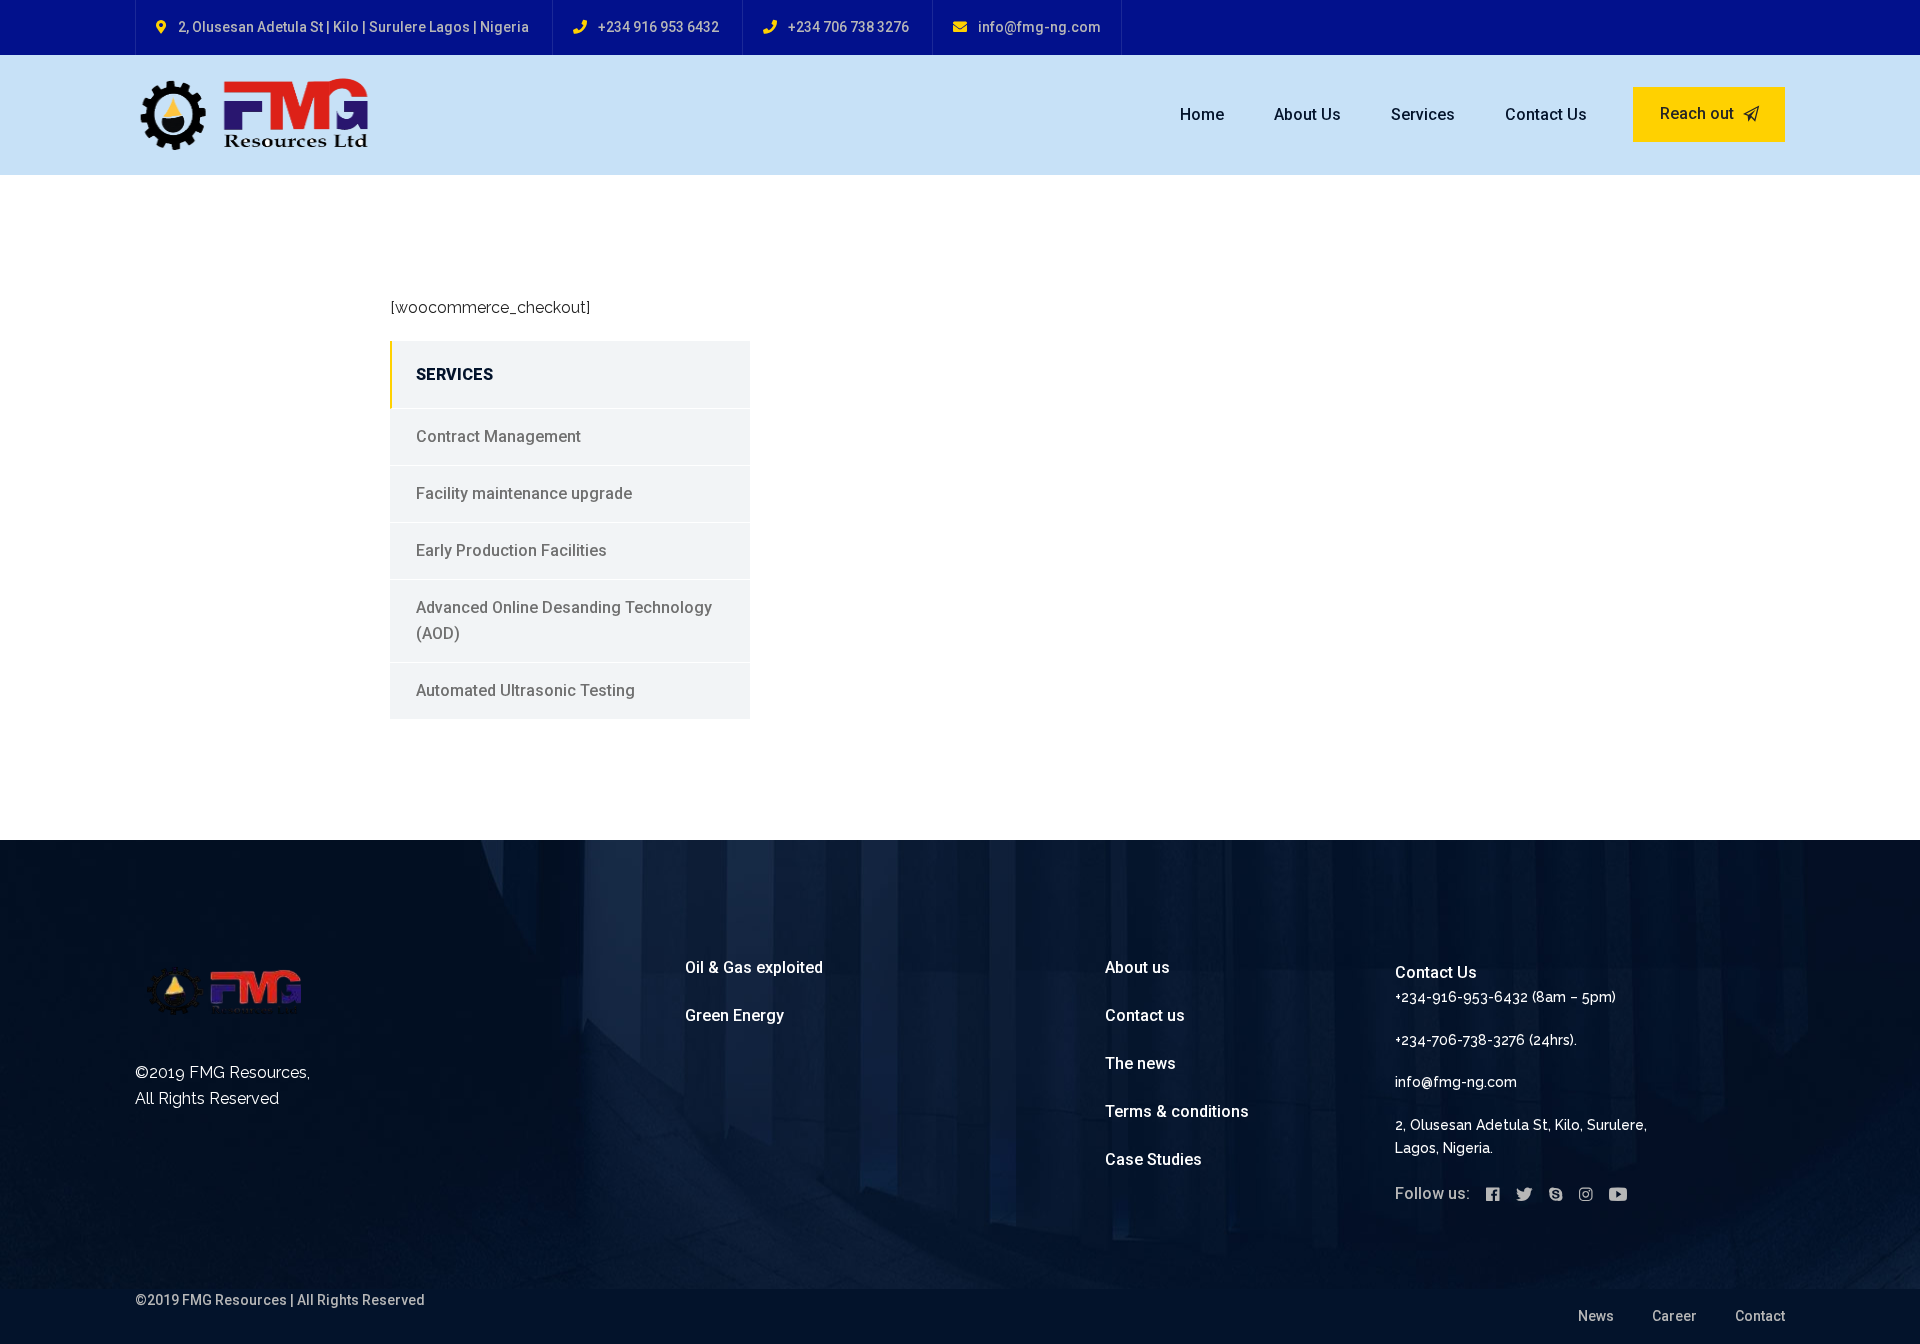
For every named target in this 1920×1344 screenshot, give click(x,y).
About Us (1307, 114)
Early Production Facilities (511, 550)
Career (1674, 1316)
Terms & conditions (1177, 1111)
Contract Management (498, 436)
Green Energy (734, 1015)
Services (1423, 114)
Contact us (1145, 1015)
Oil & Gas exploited (754, 967)
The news (1140, 1063)
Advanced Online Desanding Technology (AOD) (564, 620)
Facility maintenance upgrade (524, 493)
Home (1202, 114)
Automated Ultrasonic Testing (525, 690)
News (1596, 1316)
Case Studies (1153, 1159)
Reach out (1699, 113)
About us (1137, 967)
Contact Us (1546, 114)
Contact (1760, 1316)
